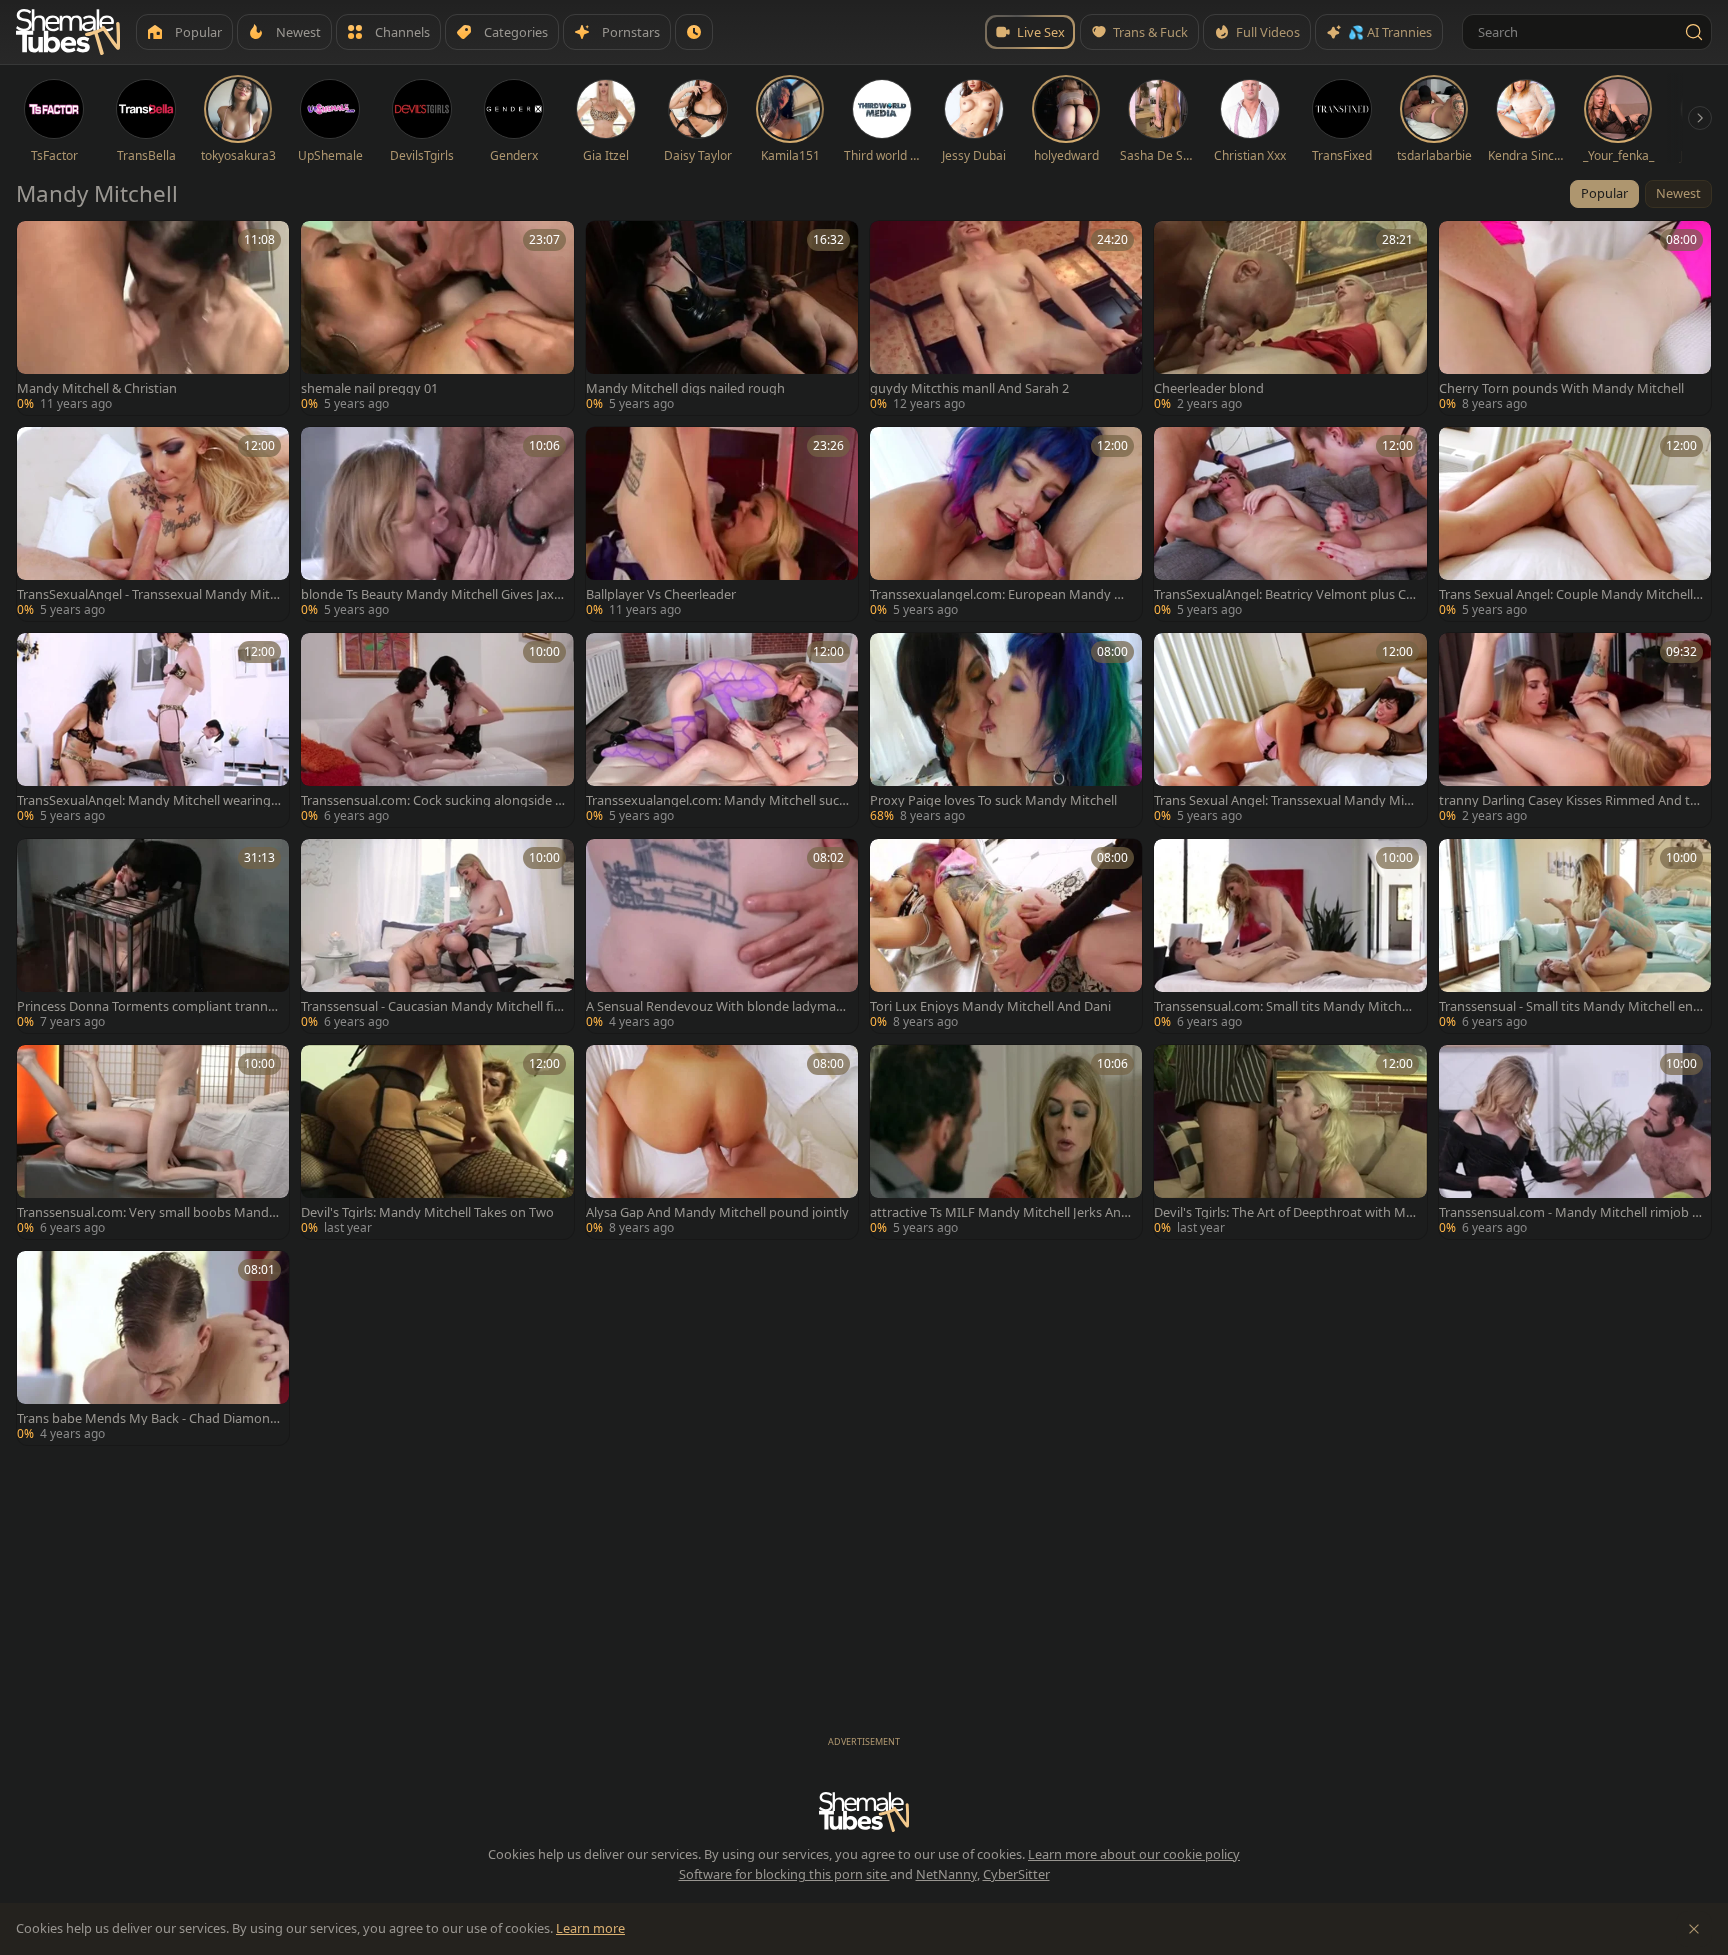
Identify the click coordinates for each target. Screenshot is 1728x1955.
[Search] (1694, 32)
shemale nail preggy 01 (369, 388)
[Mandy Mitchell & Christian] (153, 318)
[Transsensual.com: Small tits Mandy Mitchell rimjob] (1290, 936)
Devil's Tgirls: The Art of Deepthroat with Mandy (1283, 1212)
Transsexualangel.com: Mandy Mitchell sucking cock (717, 800)
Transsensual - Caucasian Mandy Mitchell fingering (431, 1006)
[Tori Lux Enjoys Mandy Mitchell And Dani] (1006, 936)
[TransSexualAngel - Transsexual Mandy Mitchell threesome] (153, 524)
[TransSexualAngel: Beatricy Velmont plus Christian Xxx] (1290, 524)
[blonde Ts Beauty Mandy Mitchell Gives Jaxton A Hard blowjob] (437, 524)
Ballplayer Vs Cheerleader (661, 594)
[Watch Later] (694, 32)
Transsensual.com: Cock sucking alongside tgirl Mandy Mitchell (430, 800)
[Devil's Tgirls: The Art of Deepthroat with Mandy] (1290, 1142)
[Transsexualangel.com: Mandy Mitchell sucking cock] (722, 730)
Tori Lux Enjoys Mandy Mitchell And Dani (990, 1006)
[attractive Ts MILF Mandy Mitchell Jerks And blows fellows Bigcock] (1006, 1142)
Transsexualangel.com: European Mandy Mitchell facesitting (1002, 594)
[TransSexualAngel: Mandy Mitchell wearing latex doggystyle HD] (153, 730)
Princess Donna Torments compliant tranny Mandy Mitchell (146, 1006)
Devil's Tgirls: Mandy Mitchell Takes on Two (427, 1212)
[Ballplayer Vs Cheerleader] (722, 524)
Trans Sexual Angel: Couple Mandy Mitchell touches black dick (1570, 594)
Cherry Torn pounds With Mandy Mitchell (1561, 388)
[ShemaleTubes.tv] (68, 32)
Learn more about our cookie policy (1134, 1854)
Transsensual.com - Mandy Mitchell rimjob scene (1568, 1212)
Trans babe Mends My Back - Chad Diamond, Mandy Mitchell (149, 1418)
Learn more (590, 1928)
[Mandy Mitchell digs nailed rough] (722, 318)
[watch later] (39, 243)
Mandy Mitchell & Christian (97, 388)
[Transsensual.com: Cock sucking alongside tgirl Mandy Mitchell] (437, 730)
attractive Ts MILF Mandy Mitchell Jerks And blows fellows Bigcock (999, 1212)
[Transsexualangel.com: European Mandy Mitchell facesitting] (1006, 524)
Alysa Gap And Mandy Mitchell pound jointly (717, 1212)
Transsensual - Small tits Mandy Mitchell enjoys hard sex (1567, 1006)
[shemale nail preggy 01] (437, 318)
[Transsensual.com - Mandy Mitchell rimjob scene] (1575, 1142)
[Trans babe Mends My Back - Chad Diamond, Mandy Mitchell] (153, 1348)
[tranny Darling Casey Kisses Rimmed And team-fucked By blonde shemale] (1575, 730)
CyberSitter (1016, 1874)
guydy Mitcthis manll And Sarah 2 (969, 388)
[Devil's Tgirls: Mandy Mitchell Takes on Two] (437, 1142)
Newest (1678, 193)
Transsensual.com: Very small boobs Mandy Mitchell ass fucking (146, 1212)
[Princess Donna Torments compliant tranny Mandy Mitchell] (153, 936)
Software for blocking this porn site (784, 1874)
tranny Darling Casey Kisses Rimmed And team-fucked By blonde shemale (1568, 800)
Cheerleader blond (1209, 388)
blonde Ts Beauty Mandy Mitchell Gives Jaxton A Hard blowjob (430, 594)
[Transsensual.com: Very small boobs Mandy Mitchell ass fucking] (153, 1142)
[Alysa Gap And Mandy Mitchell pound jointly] (722, 1142)
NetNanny (946, 1874)
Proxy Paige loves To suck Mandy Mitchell (993, 800)
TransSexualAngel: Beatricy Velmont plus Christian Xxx (1284, 594)
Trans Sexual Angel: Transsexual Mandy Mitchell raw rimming (1284, 800)
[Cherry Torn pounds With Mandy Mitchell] (1575, 318)
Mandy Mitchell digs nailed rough (685, 388)
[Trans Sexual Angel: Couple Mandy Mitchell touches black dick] (1575, 524)
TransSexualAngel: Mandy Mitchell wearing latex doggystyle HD (147, 800)
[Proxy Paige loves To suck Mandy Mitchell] (1006, 730)
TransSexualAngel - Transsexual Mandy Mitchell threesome (146, 594)
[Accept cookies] (1694, 1929)
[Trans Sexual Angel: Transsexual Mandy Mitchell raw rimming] (1290, 730)
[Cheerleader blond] (1290, 318)
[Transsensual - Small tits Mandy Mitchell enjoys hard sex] (1575, 936)
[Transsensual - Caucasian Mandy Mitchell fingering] (437, 936)
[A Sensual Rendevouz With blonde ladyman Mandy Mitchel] (722, 936)
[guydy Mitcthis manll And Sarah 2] (1006, 318)
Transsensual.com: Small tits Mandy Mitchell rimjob (1284, 1006)
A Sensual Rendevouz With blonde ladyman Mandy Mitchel (715, 1006)
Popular (1604, 193)
